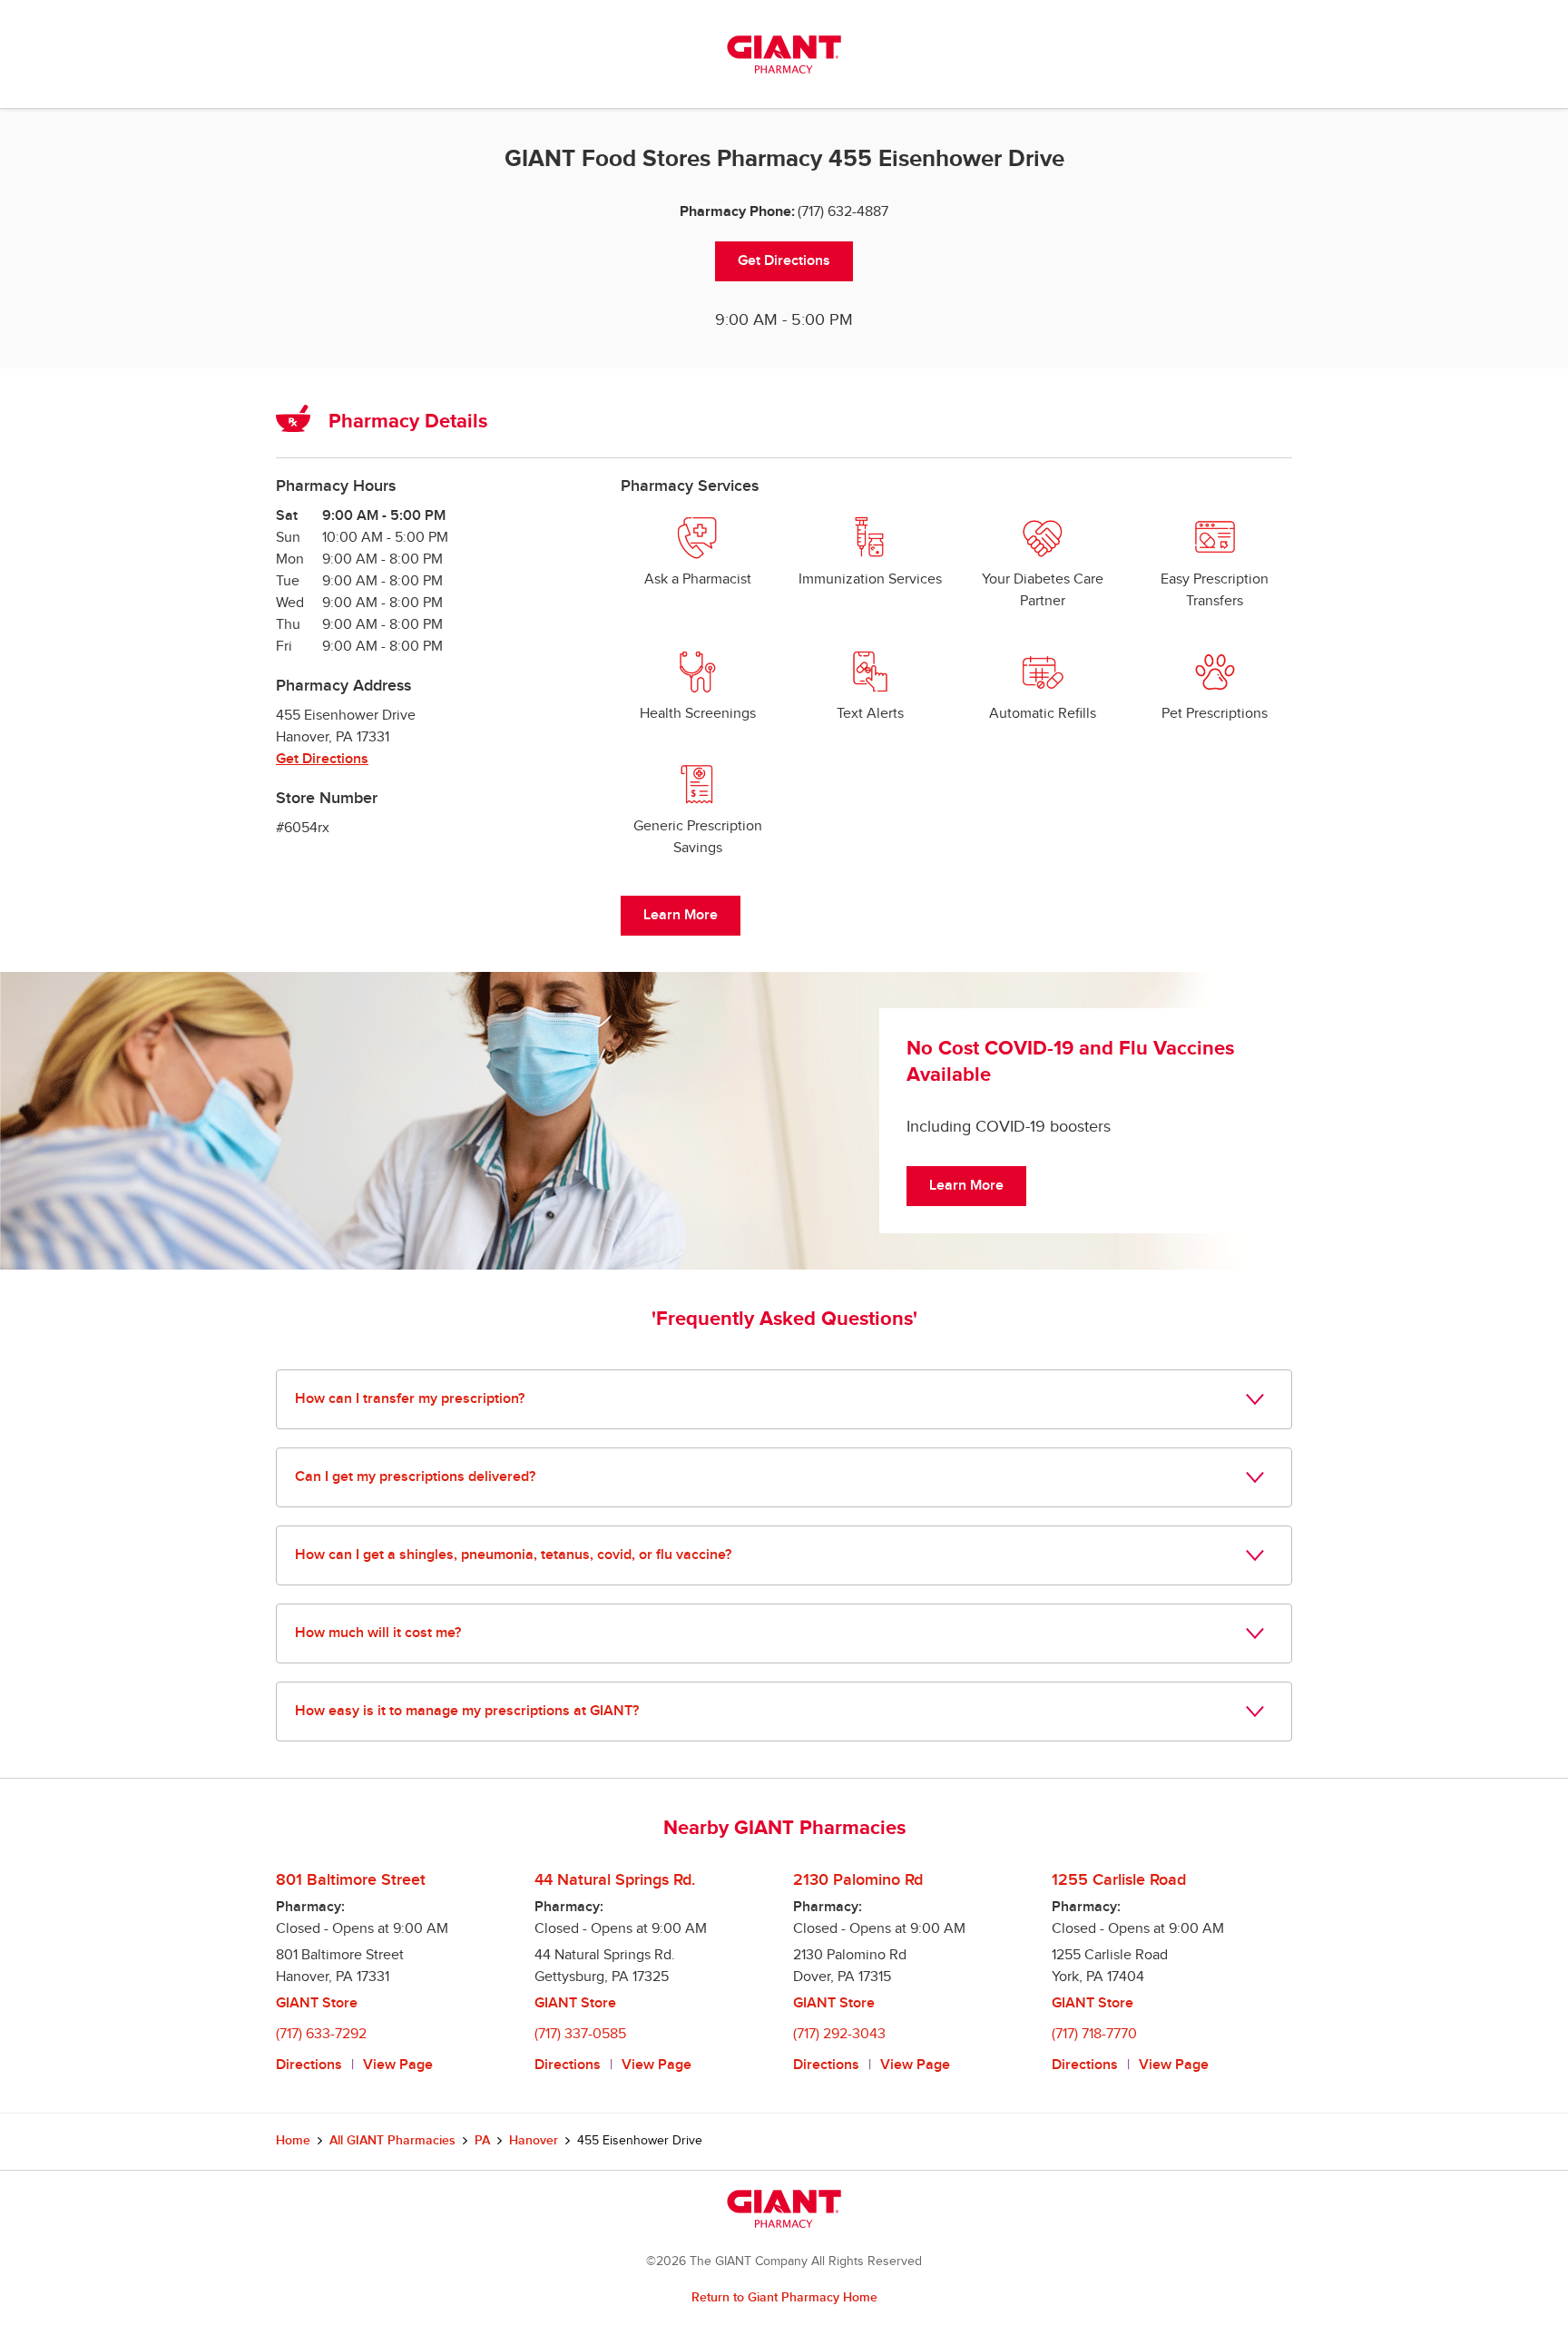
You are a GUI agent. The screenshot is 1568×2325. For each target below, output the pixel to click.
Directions (309, 2065)
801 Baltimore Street (351, 1880)
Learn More (681, 915)
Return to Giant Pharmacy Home (784, 2297)
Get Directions (784, 261)
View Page (398, 2065)
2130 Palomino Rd (858, 1880)
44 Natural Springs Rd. (615, 1880)
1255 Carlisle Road (1119, 1880)
